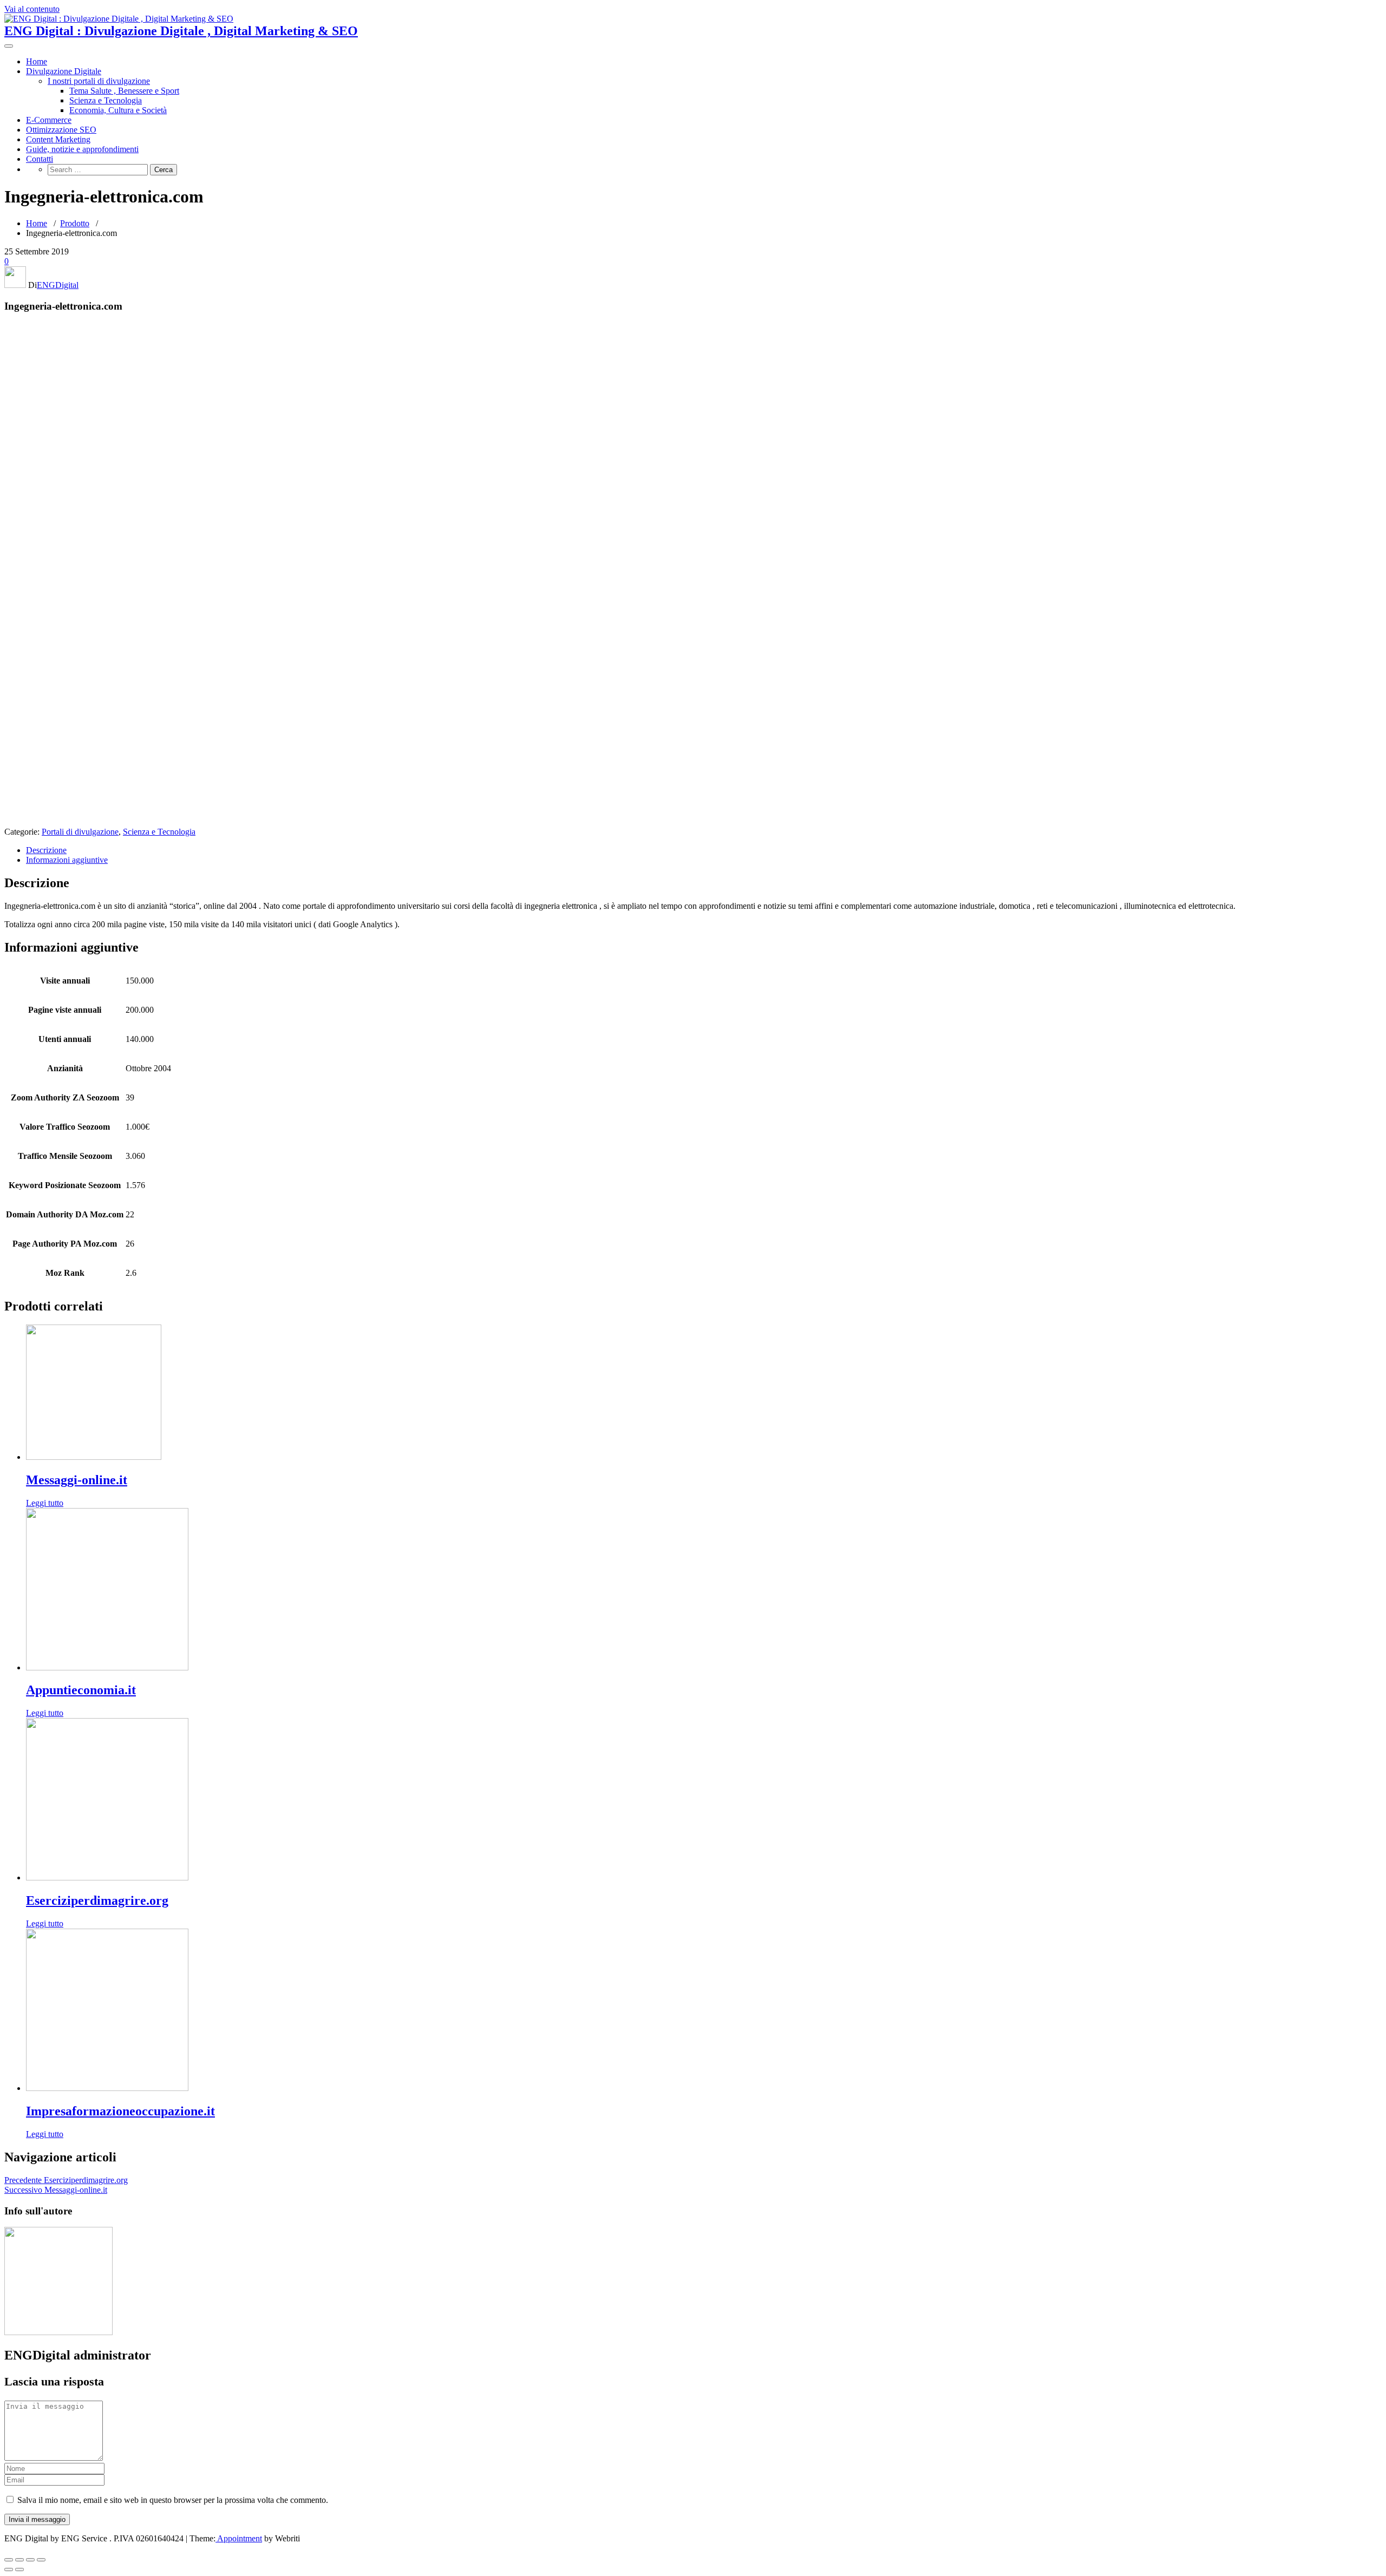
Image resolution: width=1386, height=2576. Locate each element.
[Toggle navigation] (9, 46)
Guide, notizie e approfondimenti (82, 149)
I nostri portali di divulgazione (99, 81)
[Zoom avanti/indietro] (41, 2560)
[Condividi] (19, 2560)
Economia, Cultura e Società (118, 110)
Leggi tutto (45, 1503)
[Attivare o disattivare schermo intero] (30, 2560)
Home (37, 61)
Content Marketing (58, 139)
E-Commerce (49, 120)
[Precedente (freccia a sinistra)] (9, 2570)
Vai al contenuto (32, 9)
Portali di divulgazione (80, 832)
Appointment (239, 2538)
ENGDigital (58, 285)
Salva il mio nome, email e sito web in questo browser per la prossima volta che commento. (173, 2500)
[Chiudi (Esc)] (9, 2560)
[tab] (704, 850)
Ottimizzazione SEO (61, 130)
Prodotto (75, 223)
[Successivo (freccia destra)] (19, 2570)
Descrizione (46, 850)
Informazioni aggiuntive (67, 860)
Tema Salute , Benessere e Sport (124, 91)
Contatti (40, 159)
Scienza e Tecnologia (106, 100)
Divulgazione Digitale (64, 71)
